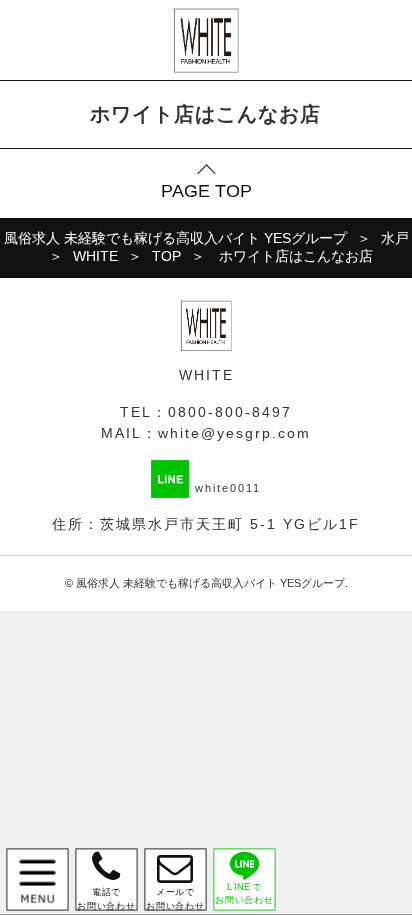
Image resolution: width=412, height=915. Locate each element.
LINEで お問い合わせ (244, 893)
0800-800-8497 (230, 412)
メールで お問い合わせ (175, 879)
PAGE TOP (206, 191)
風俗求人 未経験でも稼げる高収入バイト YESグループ (210, 583)
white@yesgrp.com (234, 433)
